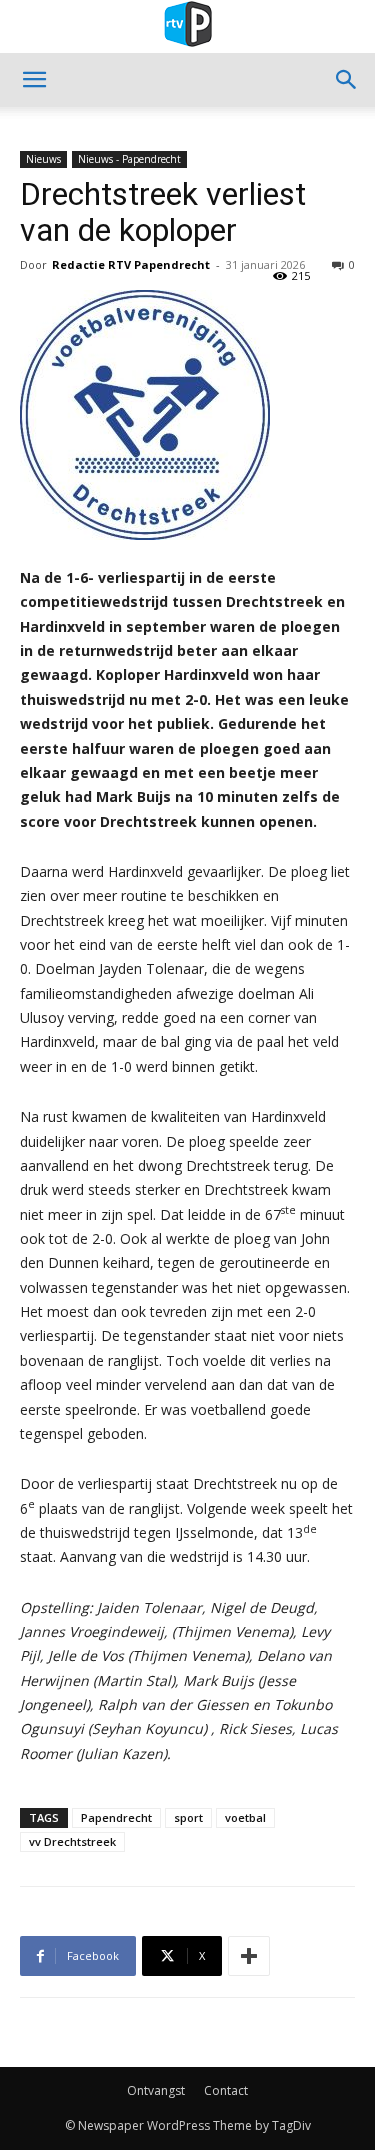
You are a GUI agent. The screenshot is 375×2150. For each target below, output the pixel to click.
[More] (249, 1956)
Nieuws (43, 159)
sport (188, 1817)
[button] (34, 80)
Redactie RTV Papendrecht (131, 264)
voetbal (245, 1817)
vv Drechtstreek (72, 1841)
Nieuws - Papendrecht (129, 159)
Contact (226, 2090)
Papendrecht (116, 1817)
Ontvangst (156, 2090)
